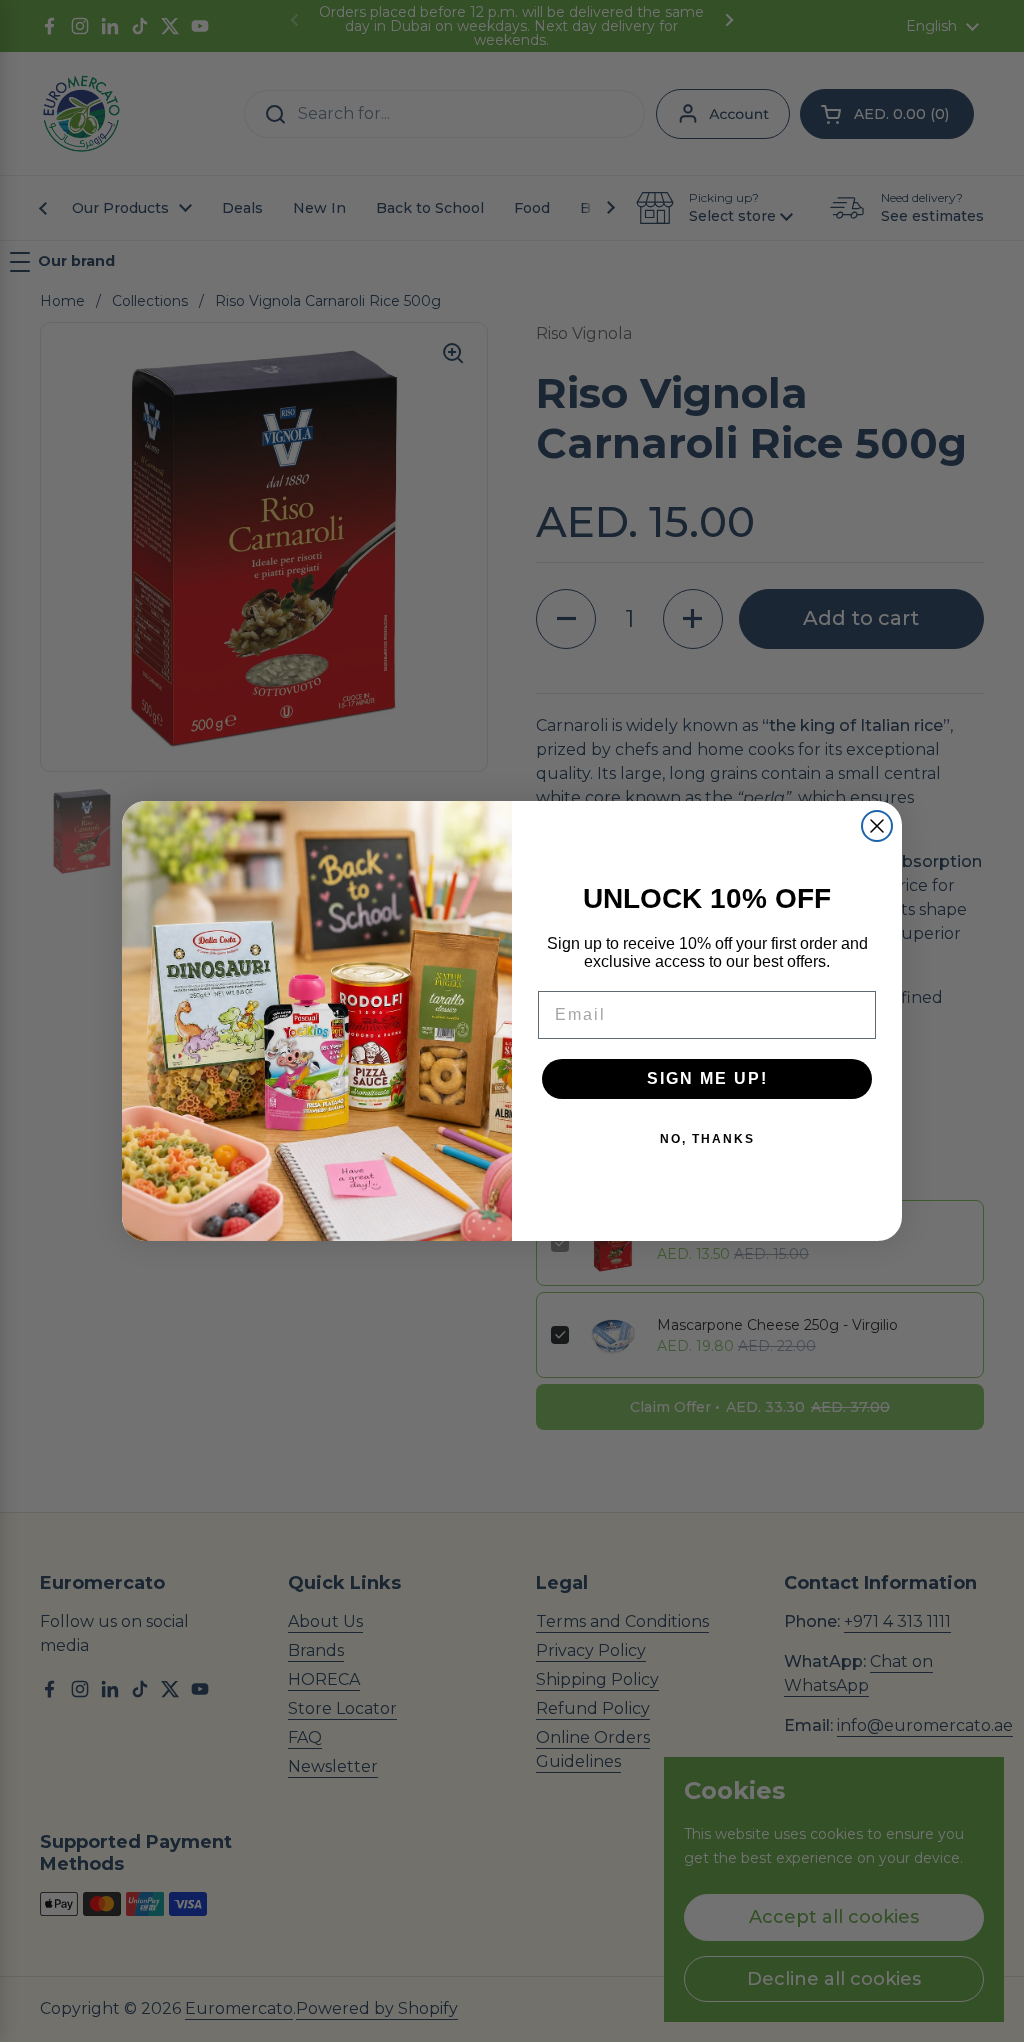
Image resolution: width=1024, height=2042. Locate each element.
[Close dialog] (877, 826)
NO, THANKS (707, 1139)
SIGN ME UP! (707, 1078)
